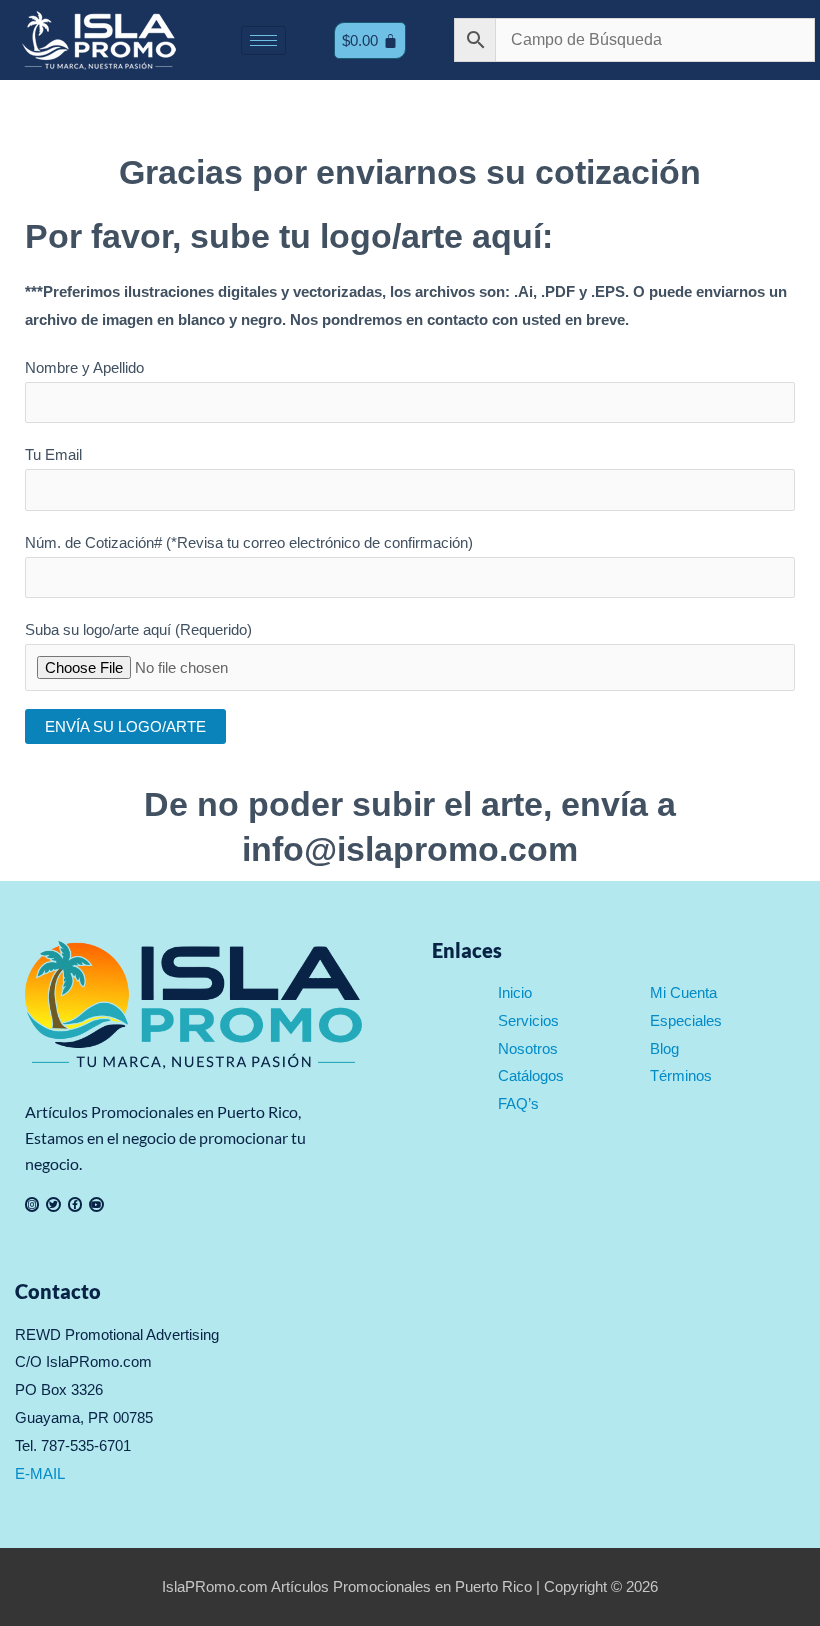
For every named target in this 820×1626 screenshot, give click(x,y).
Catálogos (531, 1075)
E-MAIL (40, 1473)
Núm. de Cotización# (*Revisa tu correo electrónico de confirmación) (249, 542)
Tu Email (53, 454)
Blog (664, 1048)
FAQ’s (518, 1103)
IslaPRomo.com (216, 1586)
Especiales (686, 1020)
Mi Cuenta (683, 992)
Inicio (515, 992)
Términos (681, 1075)
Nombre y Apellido (84, 367)
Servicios (528, 1020)
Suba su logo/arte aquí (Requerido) (138, 629)
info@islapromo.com (410, 849)
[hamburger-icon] (263, 40)
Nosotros (528, 1048)
